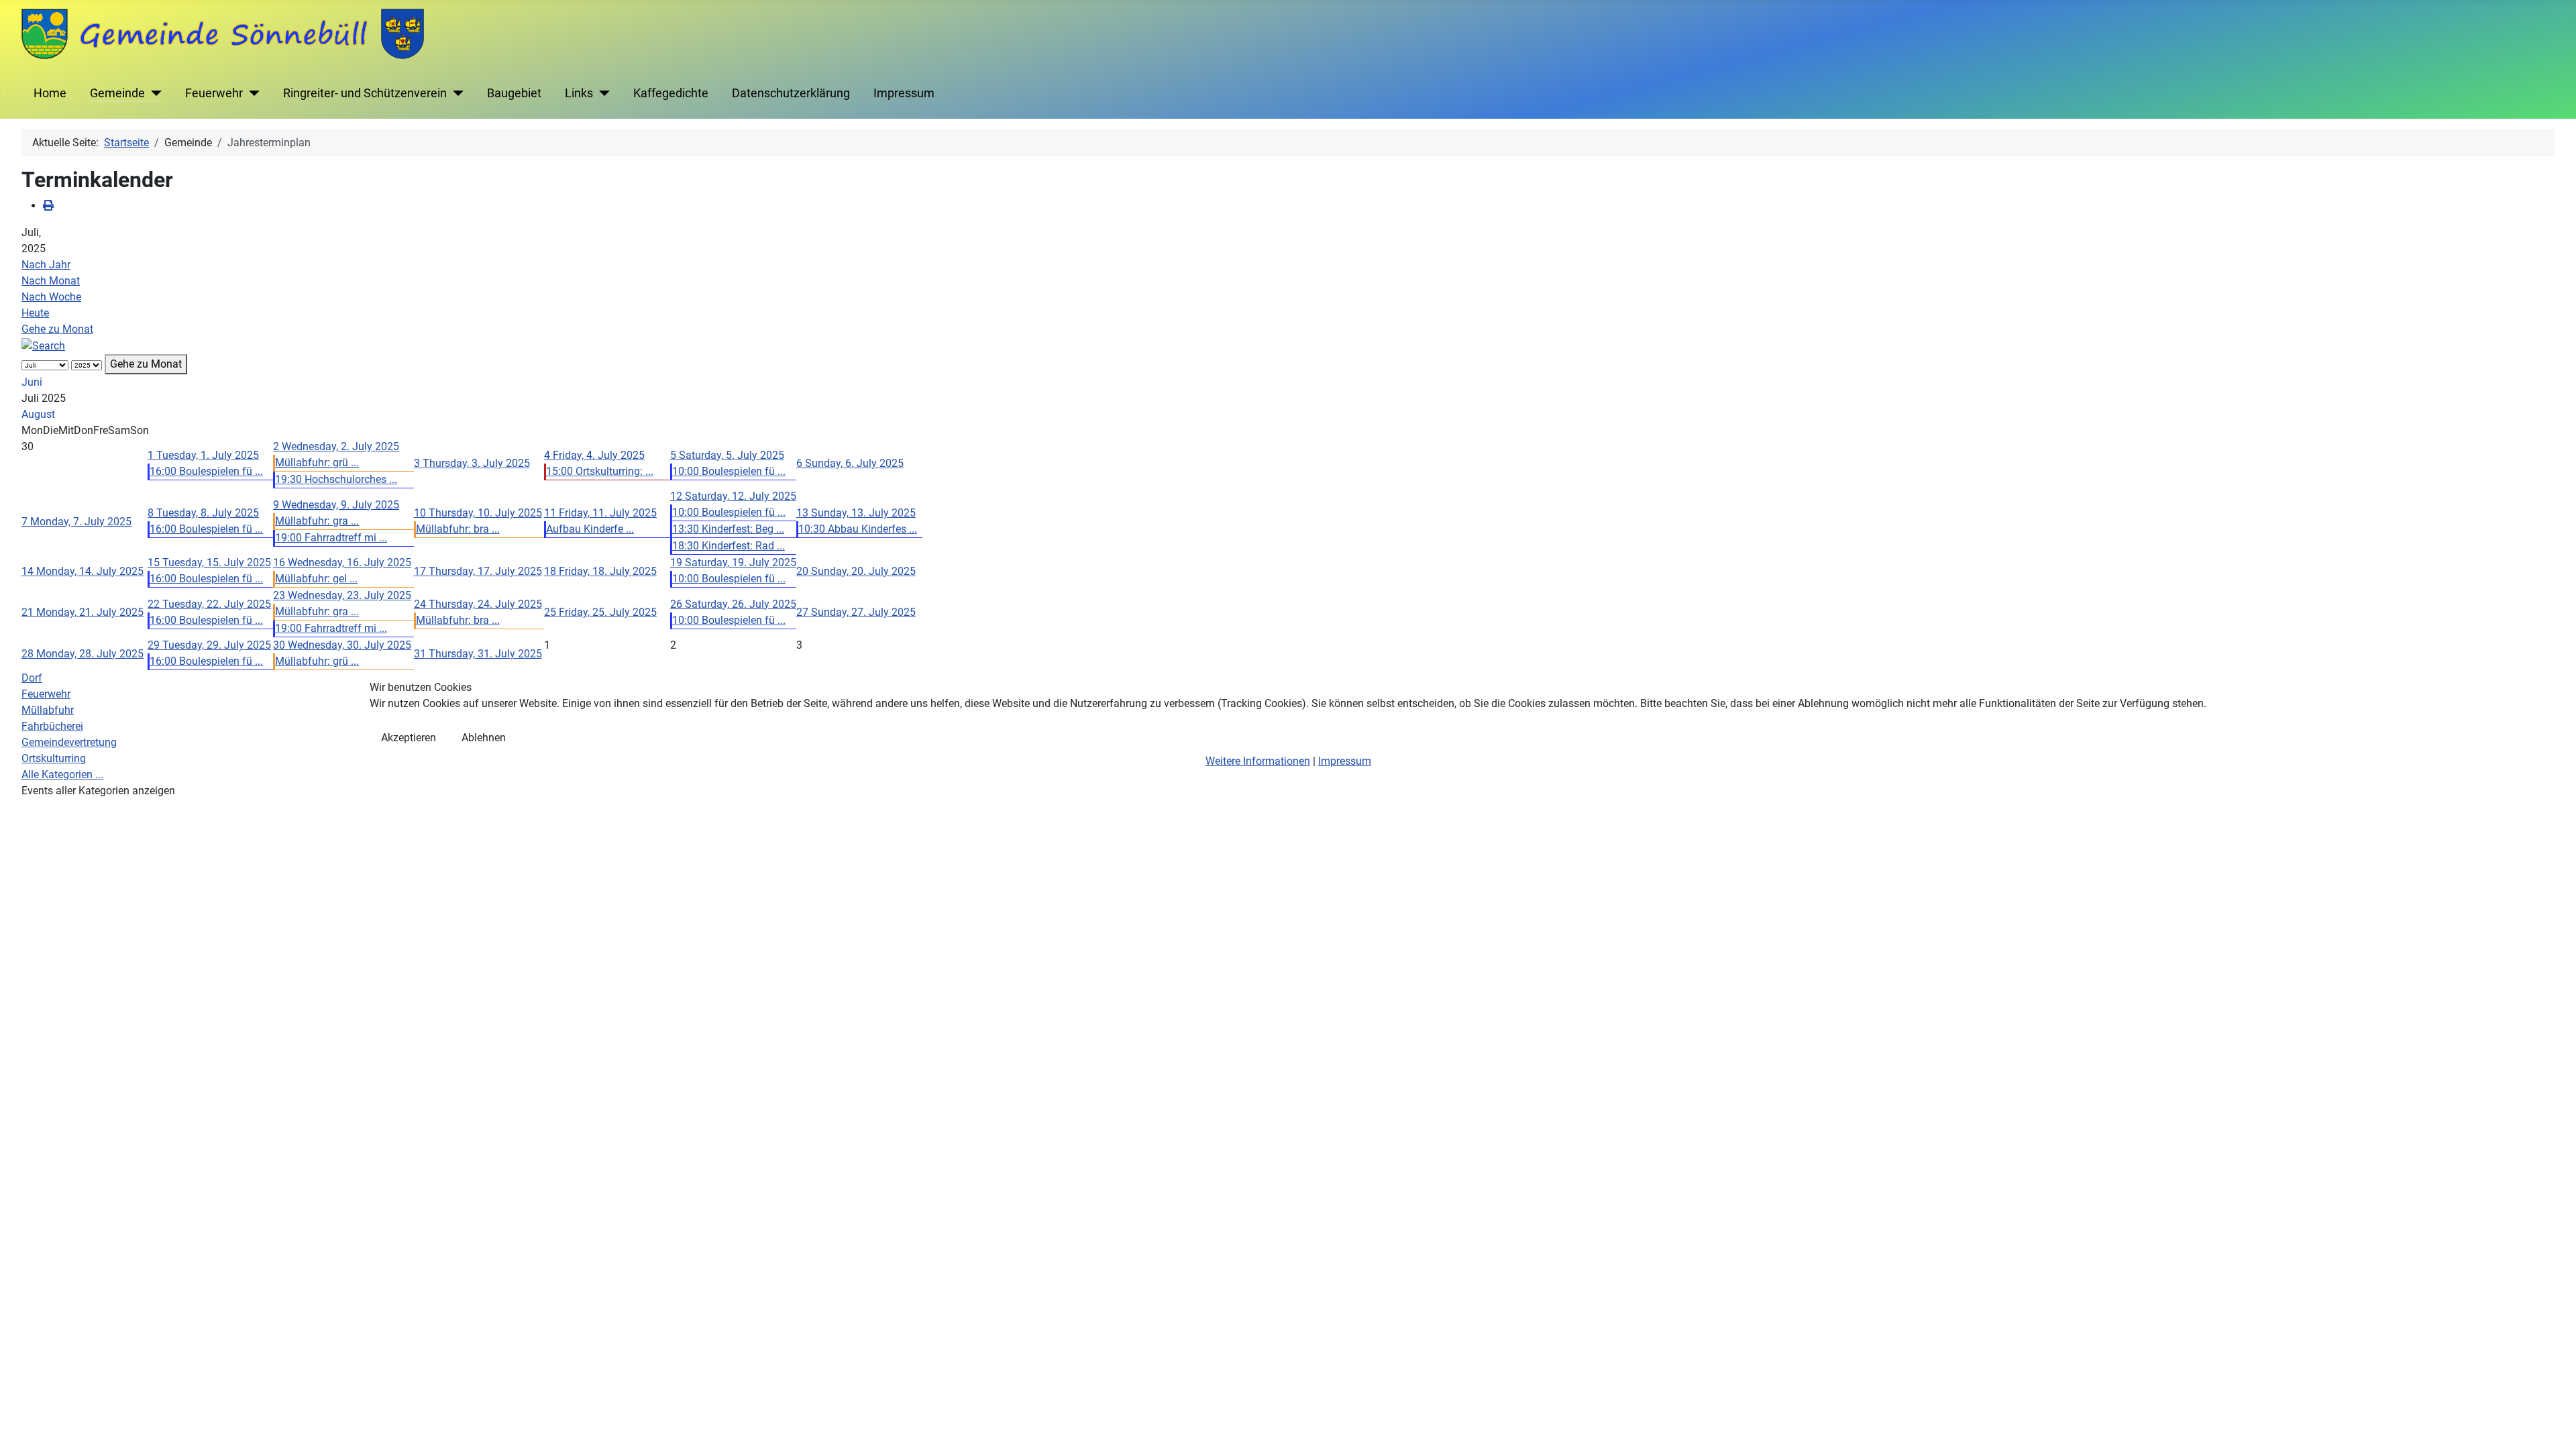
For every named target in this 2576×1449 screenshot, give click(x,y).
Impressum (1345, 761)
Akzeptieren (409, 738)
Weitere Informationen (1258, 761)
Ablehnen (484, 738)
